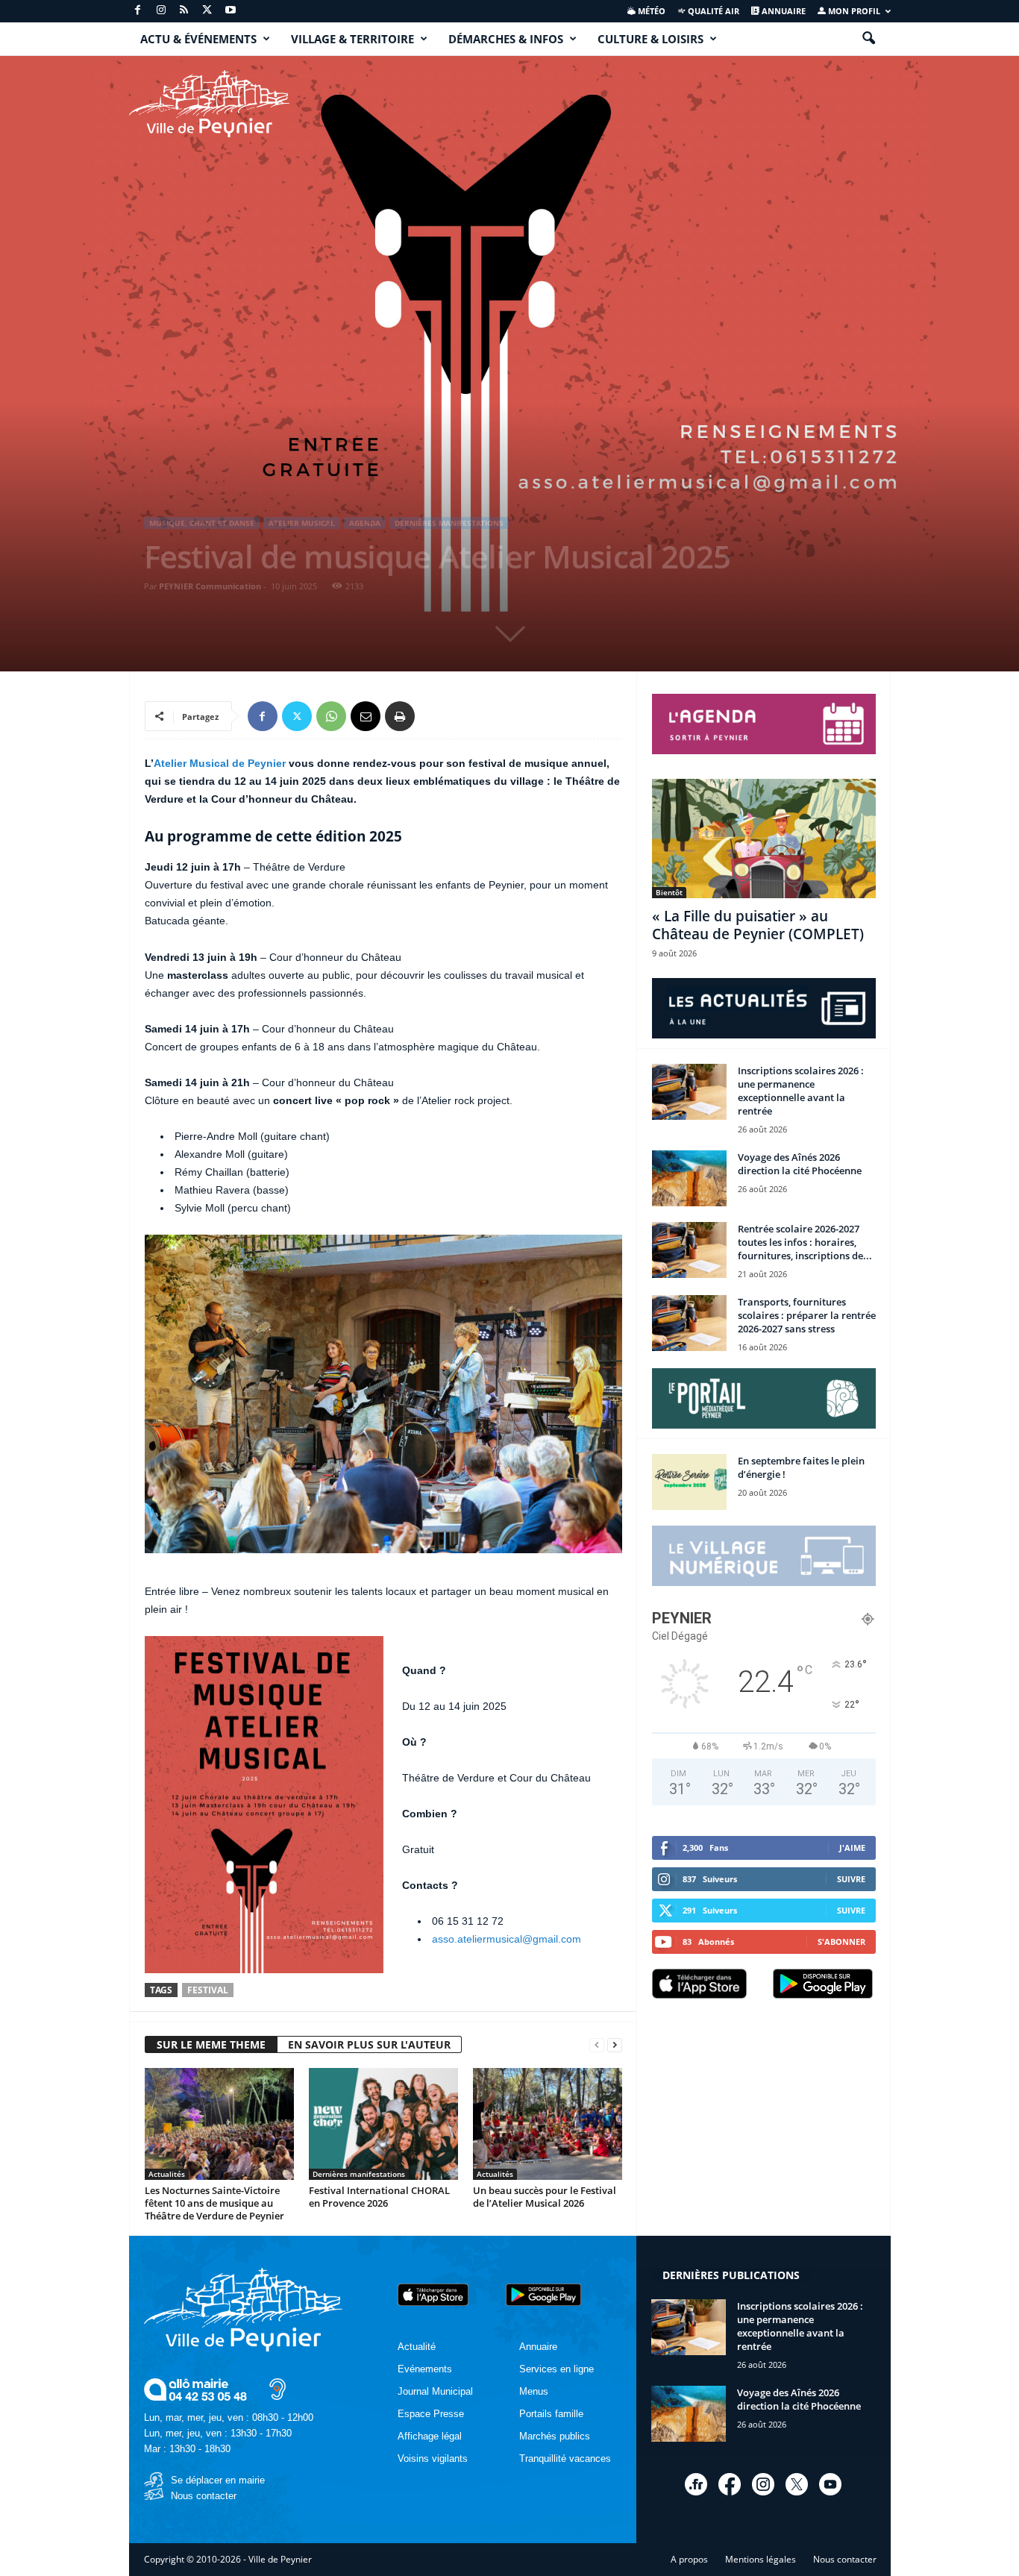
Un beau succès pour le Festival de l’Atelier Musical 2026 (545, 2197)
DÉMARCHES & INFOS (506, 39)
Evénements (425, 2369)
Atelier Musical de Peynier (220, 763)
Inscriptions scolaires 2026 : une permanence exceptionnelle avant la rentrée (801, 1091)
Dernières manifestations (449, 523)
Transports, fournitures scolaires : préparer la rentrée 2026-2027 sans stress (807, 1315)
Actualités (167, 2174)
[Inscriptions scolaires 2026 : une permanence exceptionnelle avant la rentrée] (689, 1092)
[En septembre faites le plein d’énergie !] (689, 1482)
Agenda (365, 523)
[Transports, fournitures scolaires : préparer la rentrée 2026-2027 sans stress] (689, 1323)
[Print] (400, 716)
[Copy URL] (434, 716)
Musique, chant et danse (202, 523)
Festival (208, 1990)
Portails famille (551, 2414)
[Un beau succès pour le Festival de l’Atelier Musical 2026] (548, 2124)
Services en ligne (556, 2369)
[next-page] (615, 2045)
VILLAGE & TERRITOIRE (352, 39)
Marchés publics (555, 2436)
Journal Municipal (435, 2391)
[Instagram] (161, 11)
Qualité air (712, 11)
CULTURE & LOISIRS (650, 39)
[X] (207, 11)
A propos (689, 2559)
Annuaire (783, 11)
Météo (650, 11)
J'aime (852, 1848)
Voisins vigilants (433, 2459)
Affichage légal (430, 2436)
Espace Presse (431, 2414)
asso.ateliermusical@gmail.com (507, 1939)
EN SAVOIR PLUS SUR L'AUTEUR (369, 2044)
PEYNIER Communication (210, 586)
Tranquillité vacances (565, 2459)
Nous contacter (204, 2496)
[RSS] (184, 11)
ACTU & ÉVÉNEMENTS (198, 39)
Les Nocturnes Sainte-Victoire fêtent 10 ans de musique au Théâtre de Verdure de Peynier (214, 2203)
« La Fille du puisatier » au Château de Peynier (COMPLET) (758, 925)
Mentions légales (761, 2559)
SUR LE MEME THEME (211, 2044)
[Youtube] (231, 11)
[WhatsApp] (331, 716)
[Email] (366, 716)
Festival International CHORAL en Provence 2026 (379, 2197)
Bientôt (669, 892)
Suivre (851, 1879)
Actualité (417, 2347)
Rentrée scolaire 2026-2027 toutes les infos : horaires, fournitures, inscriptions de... (805, 1242)
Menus (534, 2391)
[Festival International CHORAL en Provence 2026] (383, 2124)
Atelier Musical (302, 523)
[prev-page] (597, 2045)
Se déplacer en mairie (218, 2480)
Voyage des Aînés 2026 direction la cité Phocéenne (800, 1164)
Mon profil (853, 11)
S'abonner (841, 1942)
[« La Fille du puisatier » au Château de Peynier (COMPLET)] (764, 839)
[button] (868, 39)
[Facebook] (138, 11)
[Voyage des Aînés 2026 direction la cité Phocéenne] (689, 1178)
